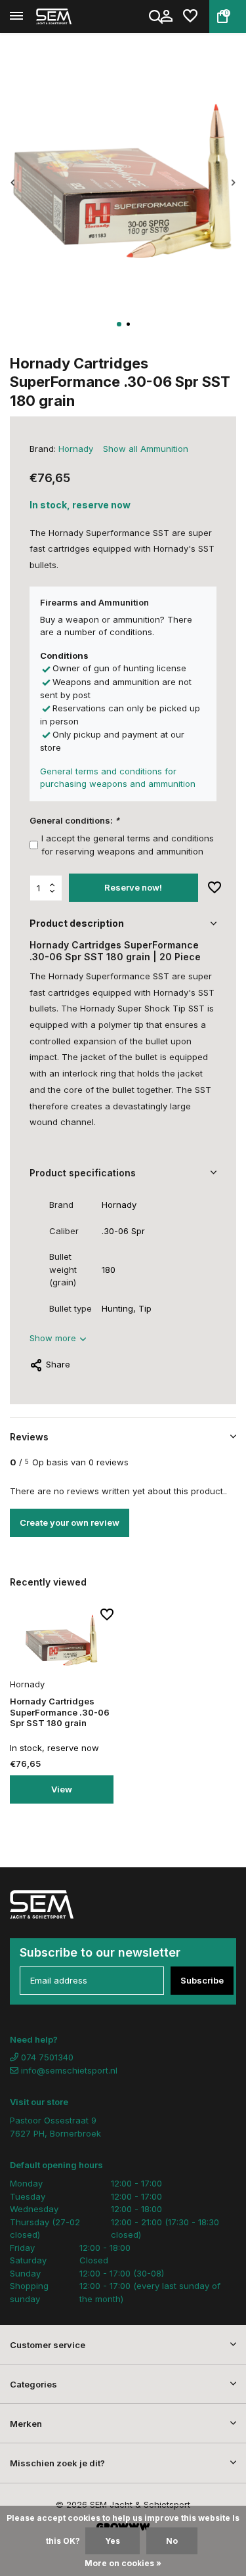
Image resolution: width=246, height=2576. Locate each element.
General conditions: (74, 820)
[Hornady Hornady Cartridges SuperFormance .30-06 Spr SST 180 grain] (62, 1641)
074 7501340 (46, 2057)
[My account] (166, 16)
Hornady (76, 449)
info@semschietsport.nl (69, 2070)
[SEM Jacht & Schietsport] (70, 16)
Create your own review (70, 1522)
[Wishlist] (190, 16)
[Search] (157, 16)
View (62, 1789)
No (172, 2541)
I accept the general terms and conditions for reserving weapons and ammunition (128, 845)
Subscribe (202, 1980)
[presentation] (13, 183)
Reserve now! (133, 887)
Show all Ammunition (146, 449)
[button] (119, 324)
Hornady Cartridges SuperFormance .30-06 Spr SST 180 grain (60, 1712)
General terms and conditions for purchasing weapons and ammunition (118, 778)
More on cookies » (123, 2563)
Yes (113, 2541)
